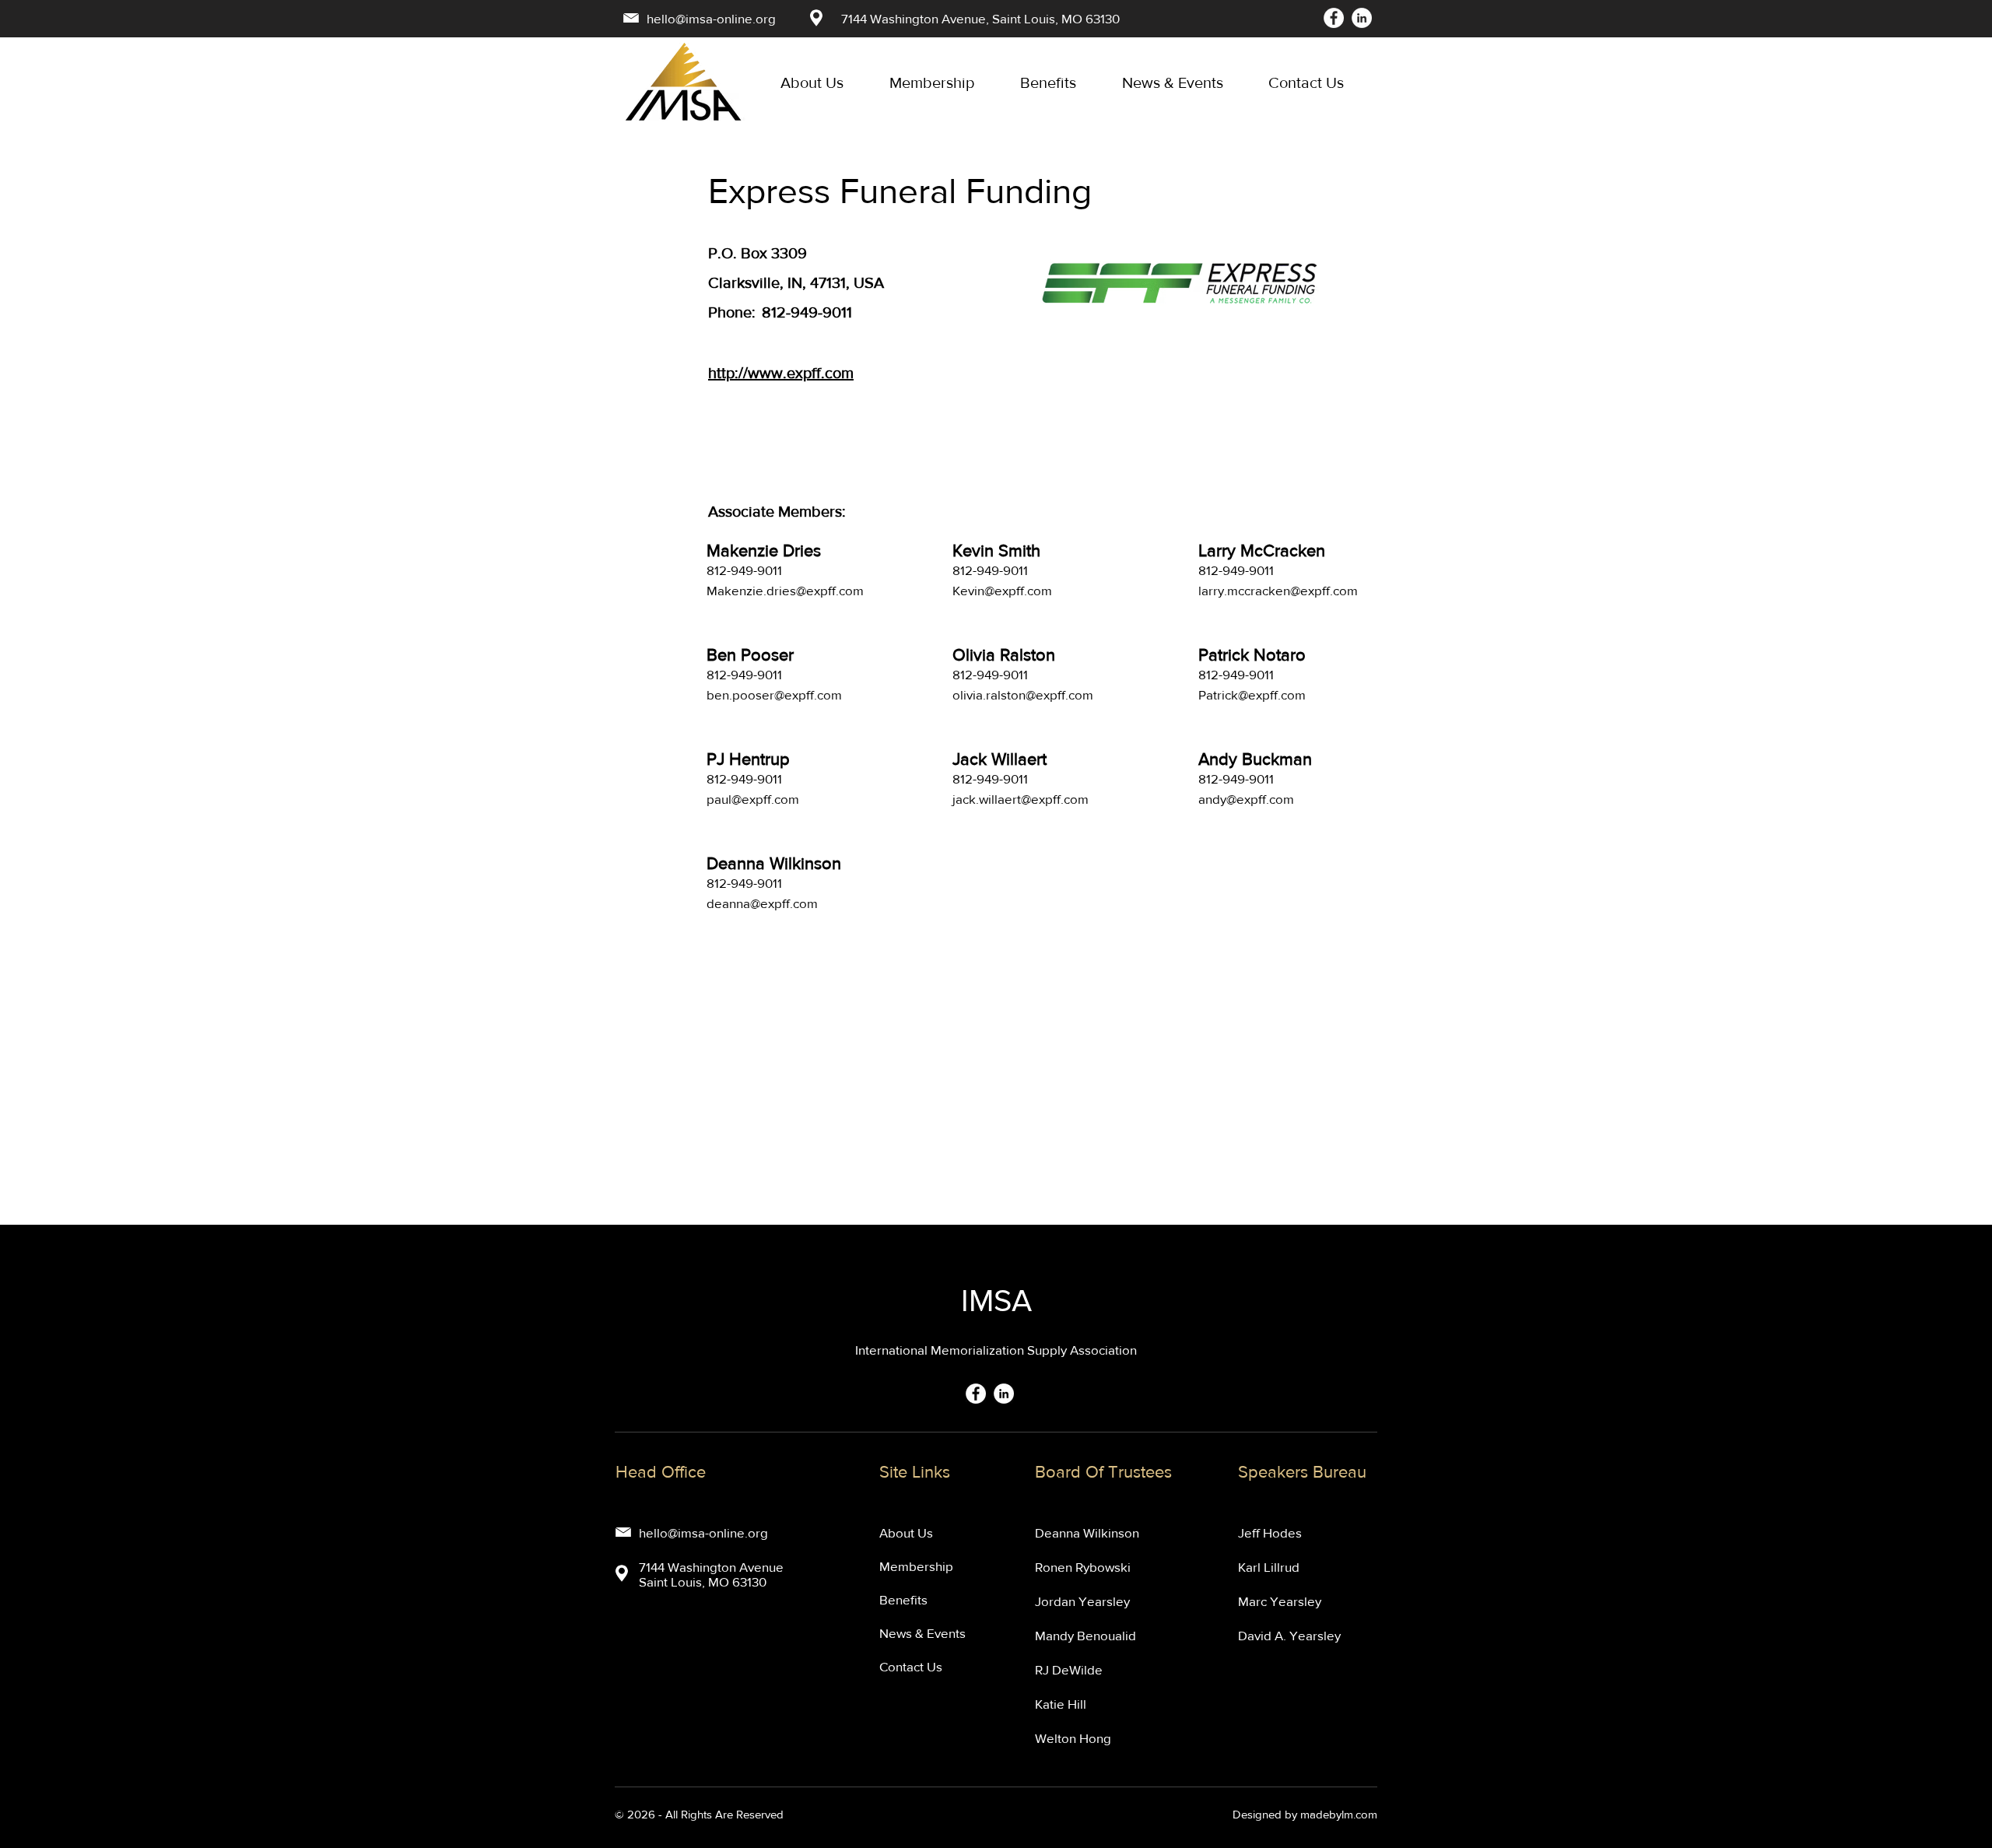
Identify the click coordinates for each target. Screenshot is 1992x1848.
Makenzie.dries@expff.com (785, 590)
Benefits (903, 1599)
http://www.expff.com (781, 373)
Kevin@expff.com (1002, 590)
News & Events (922, 1633)
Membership (916, 1566)
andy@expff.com (1246, 799)
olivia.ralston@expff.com (1023, 694)
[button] (1184, 82)
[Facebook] (1334, 18)
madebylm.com (1339, 1814)
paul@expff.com (753, 799)
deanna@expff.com (762, 903)
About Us (906, 1532)
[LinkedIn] (1362, 18)
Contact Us (911, 1666)
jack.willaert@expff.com (1021, 799)
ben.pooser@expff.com (774, 694)
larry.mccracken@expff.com (1278, 590)
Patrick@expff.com (1252, 694)
